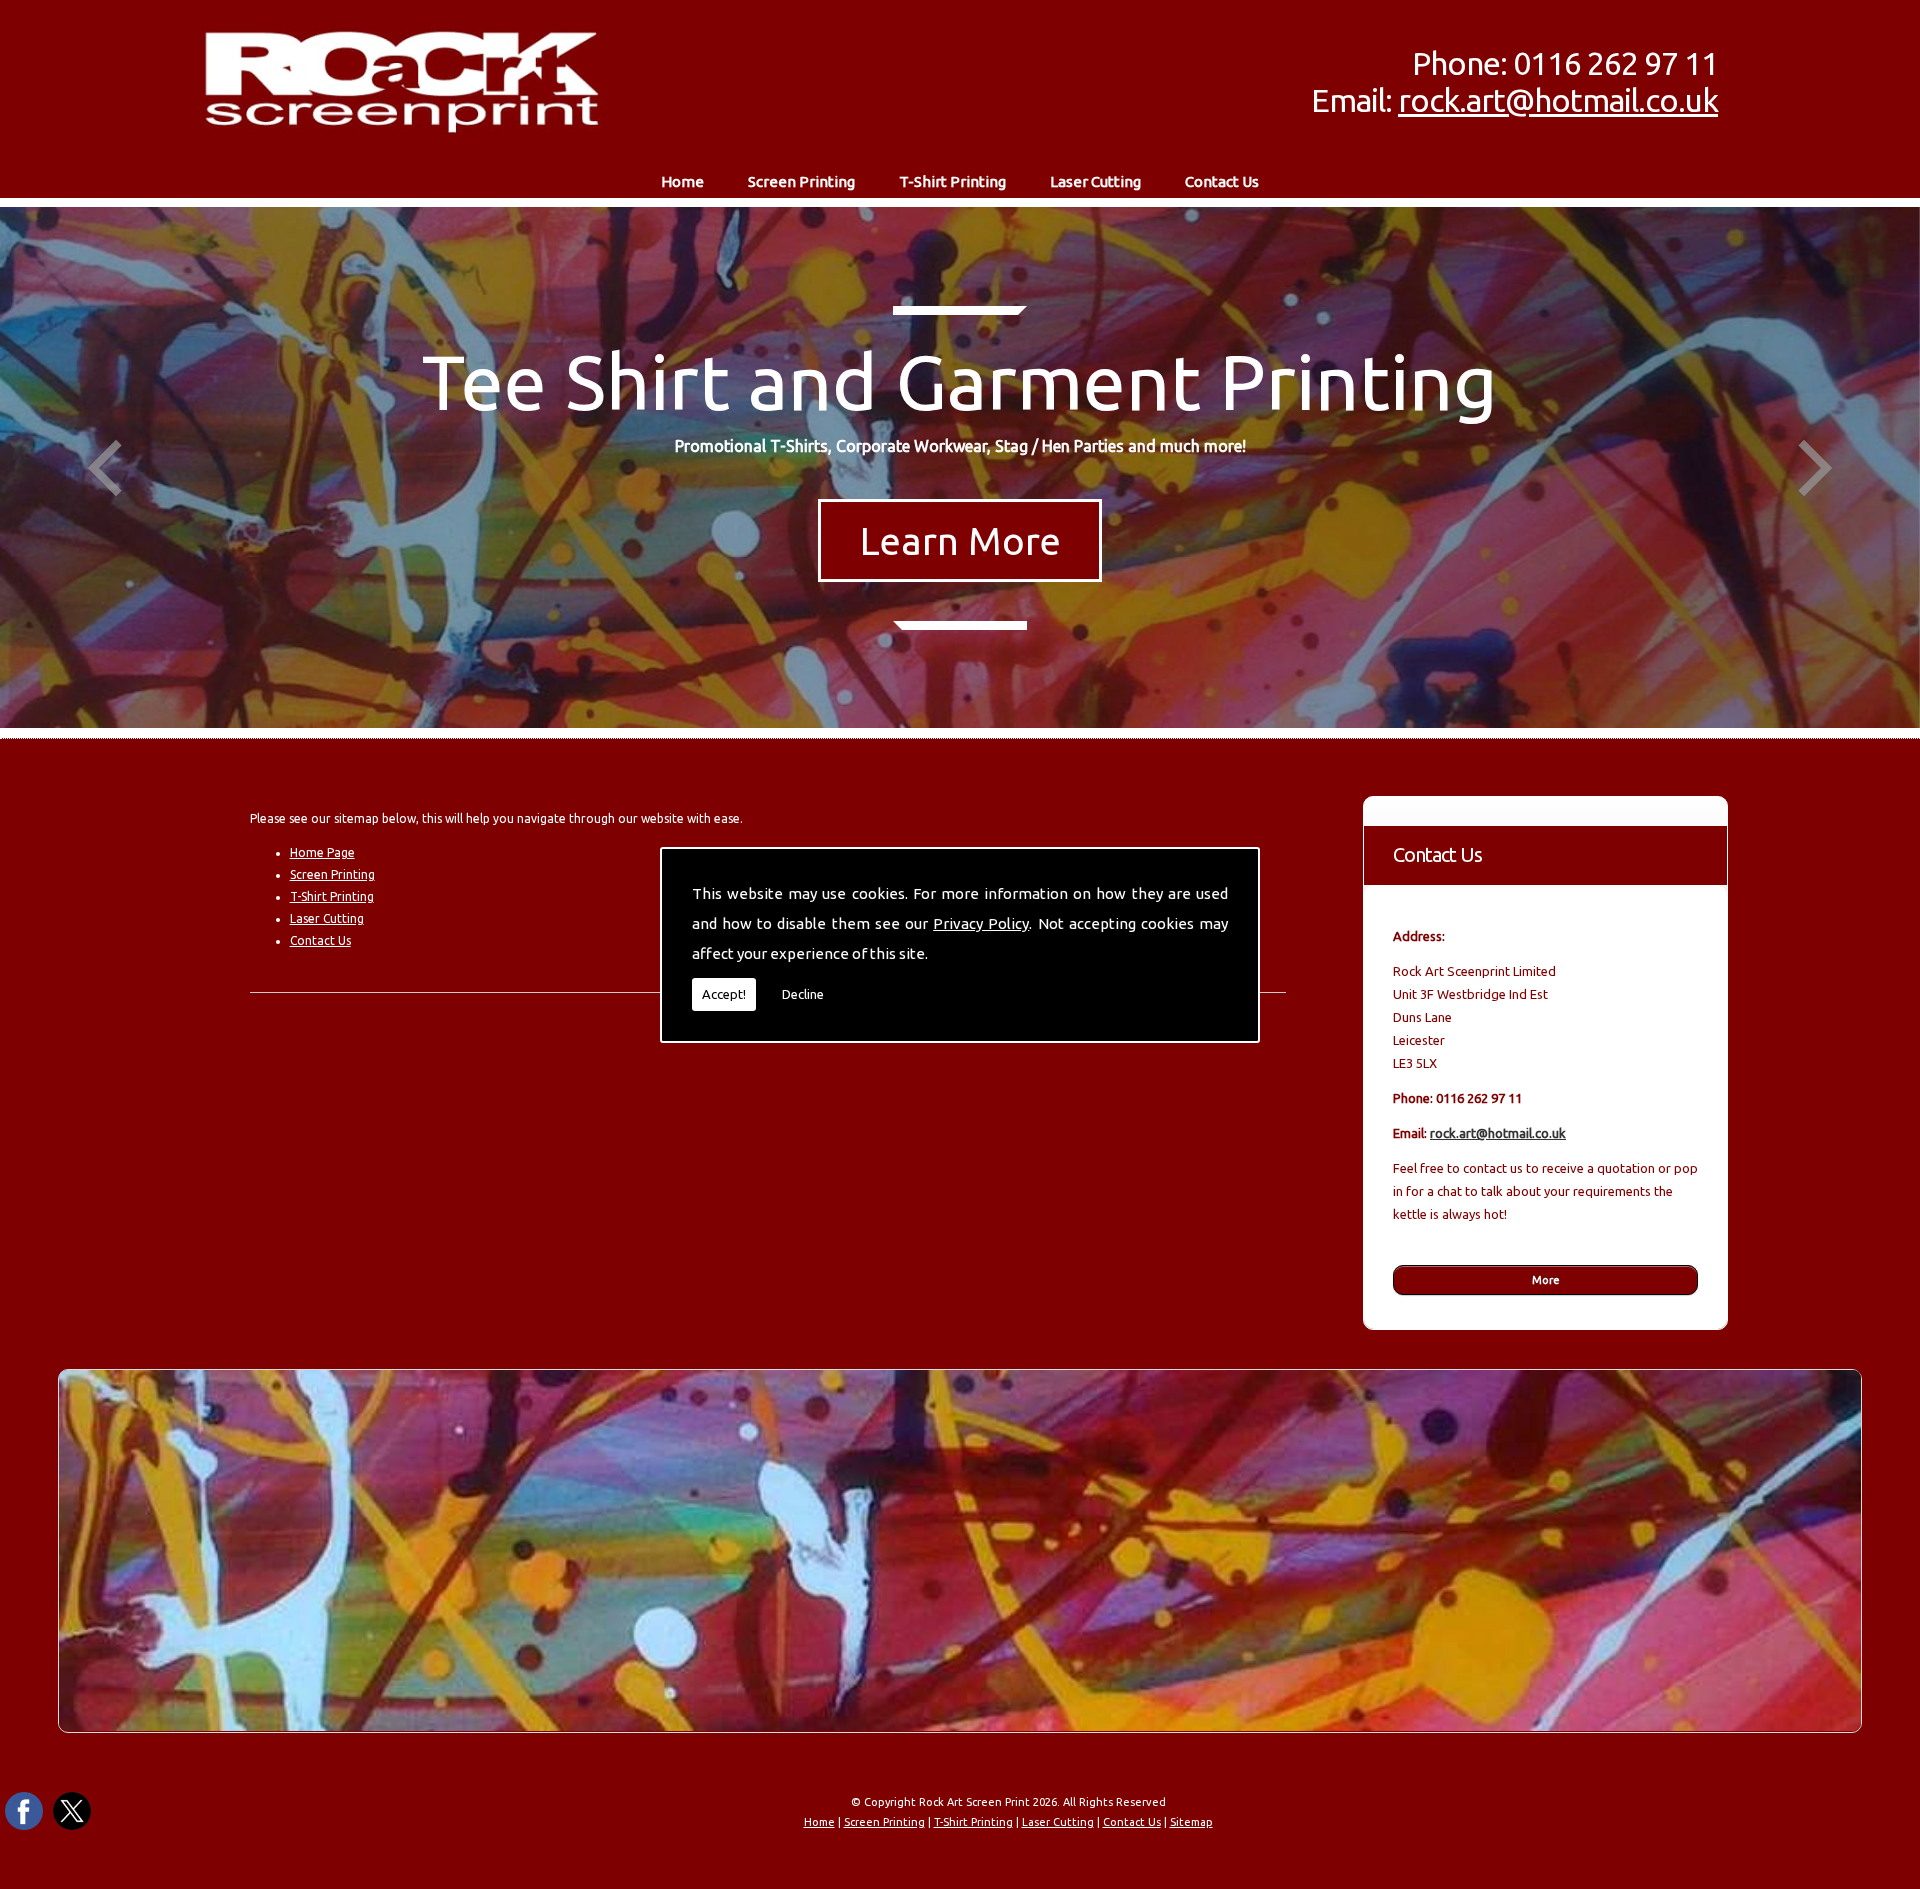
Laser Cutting (1095, 181)
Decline (803, 994)
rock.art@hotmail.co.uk (1558, 100)
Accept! (724, 994)
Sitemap (1191, 1822)
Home (682, 181)
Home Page (322, 852)
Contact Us (1222, 181)
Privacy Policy (981, 923)
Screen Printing (801, 181)
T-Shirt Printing (952, 181)
